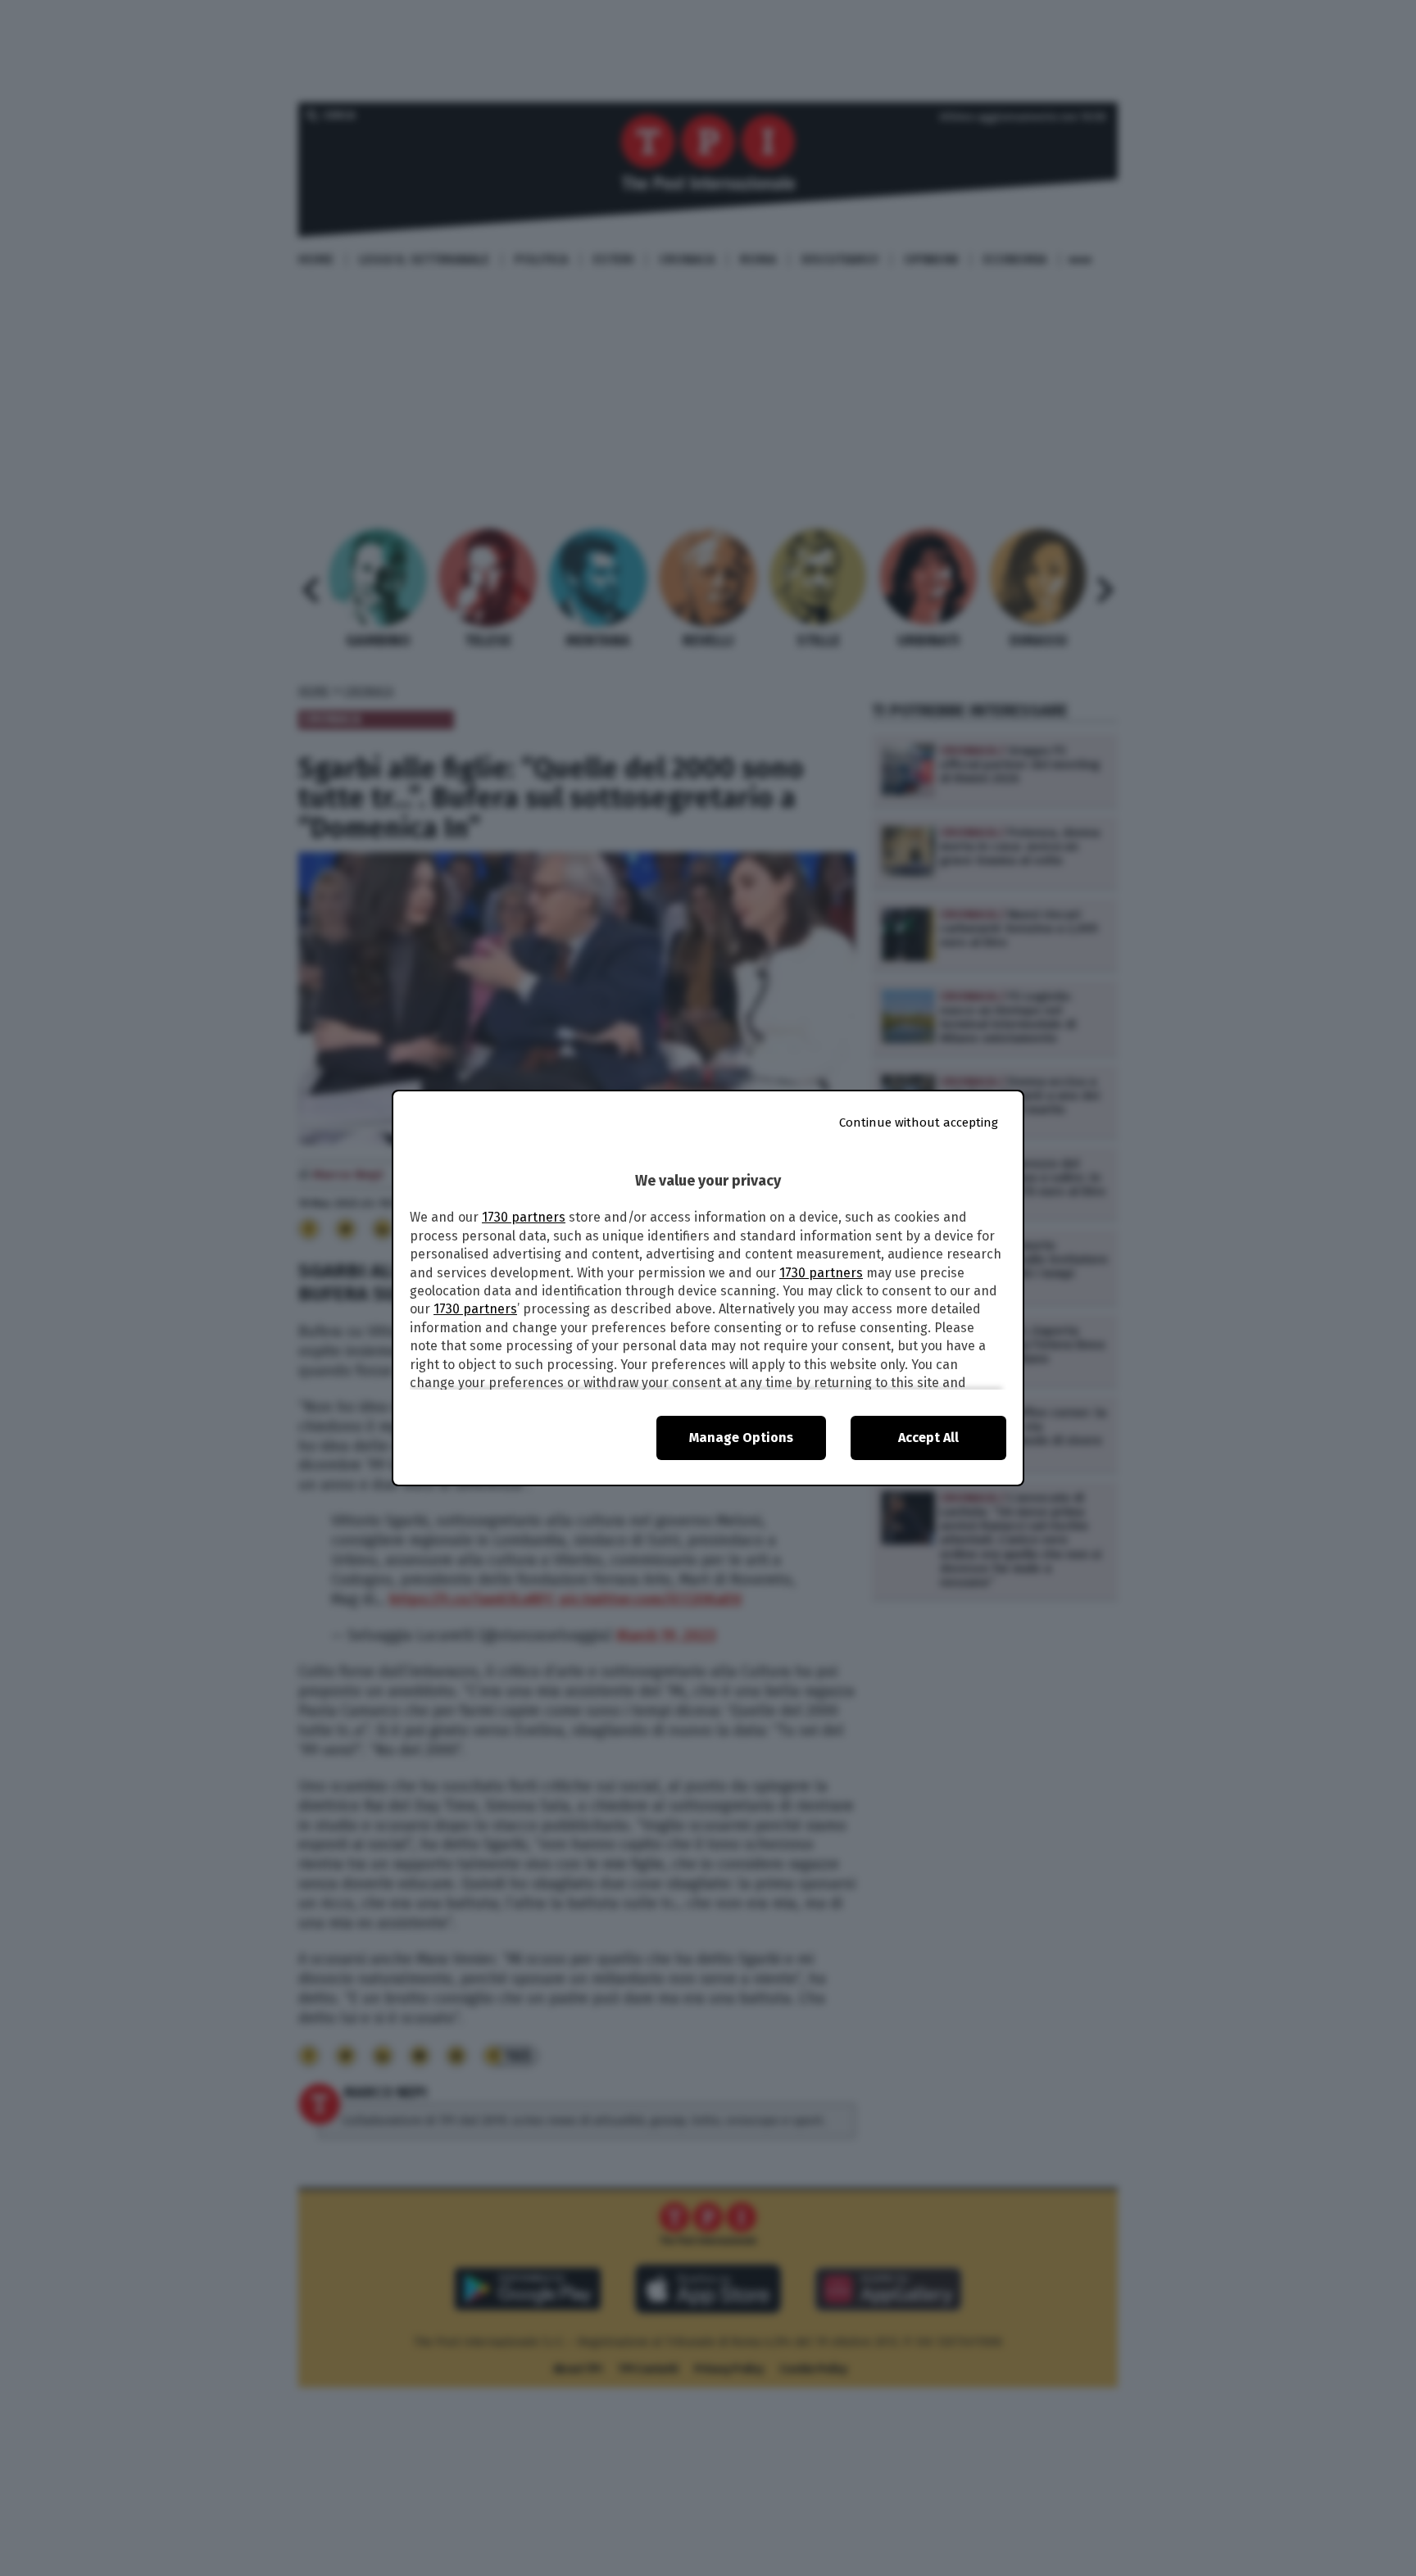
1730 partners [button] (524, 1217)
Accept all (928, 1438)
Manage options (741, 1438)
